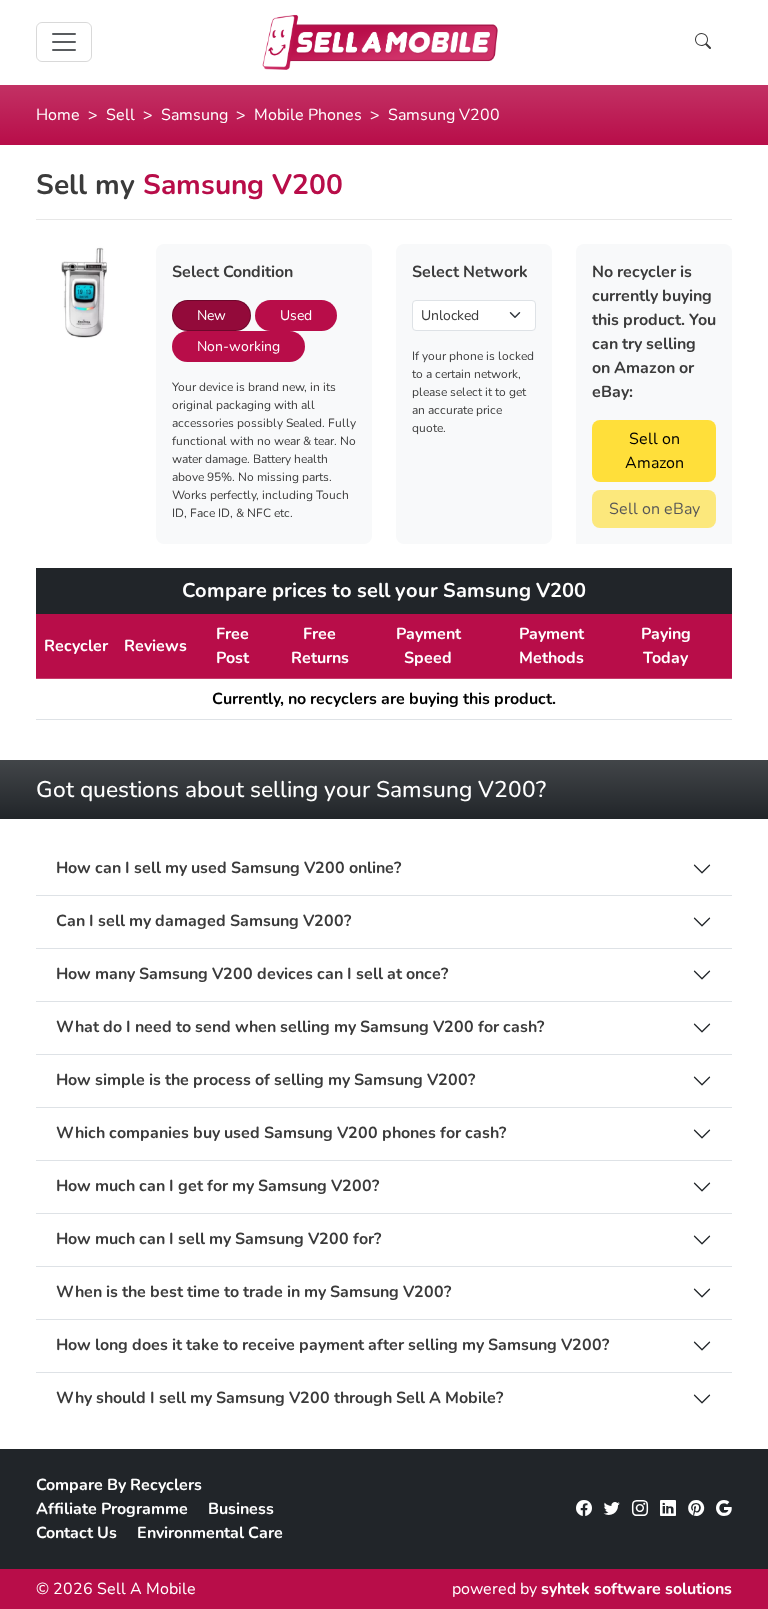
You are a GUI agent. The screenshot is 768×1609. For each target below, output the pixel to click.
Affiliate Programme (112, 1509)
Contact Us (76, 1533)
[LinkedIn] (668, 1509)
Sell (120, 115)
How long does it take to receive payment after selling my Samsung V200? (332, 1345)
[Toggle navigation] (64, 42)
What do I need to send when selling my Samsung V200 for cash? (300, 1027)
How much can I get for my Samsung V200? (217, 1186)
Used (296, 315)
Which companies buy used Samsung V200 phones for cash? (281, 1133)
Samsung (194, 115)
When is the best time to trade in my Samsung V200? (253, 1292)
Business (241, 1509)
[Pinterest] (696, 1509)
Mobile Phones (308, 115)
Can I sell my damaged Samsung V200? (203, 921)
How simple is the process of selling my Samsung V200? (265, 1080)
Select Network (470, 272)
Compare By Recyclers (119, 1485)
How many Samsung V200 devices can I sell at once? (252, 974)
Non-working (238, 346)
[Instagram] (640, 1509)
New (211, 315)
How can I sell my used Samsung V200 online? (228, 868)
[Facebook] (584, 1509)
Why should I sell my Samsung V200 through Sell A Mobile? (279, 1398)
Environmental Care (210, 1533)
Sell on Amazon (654, 451)
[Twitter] (612, 1509)
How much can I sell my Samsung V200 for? (218, 1239)
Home (58, 115)
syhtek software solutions (636, 1589)
